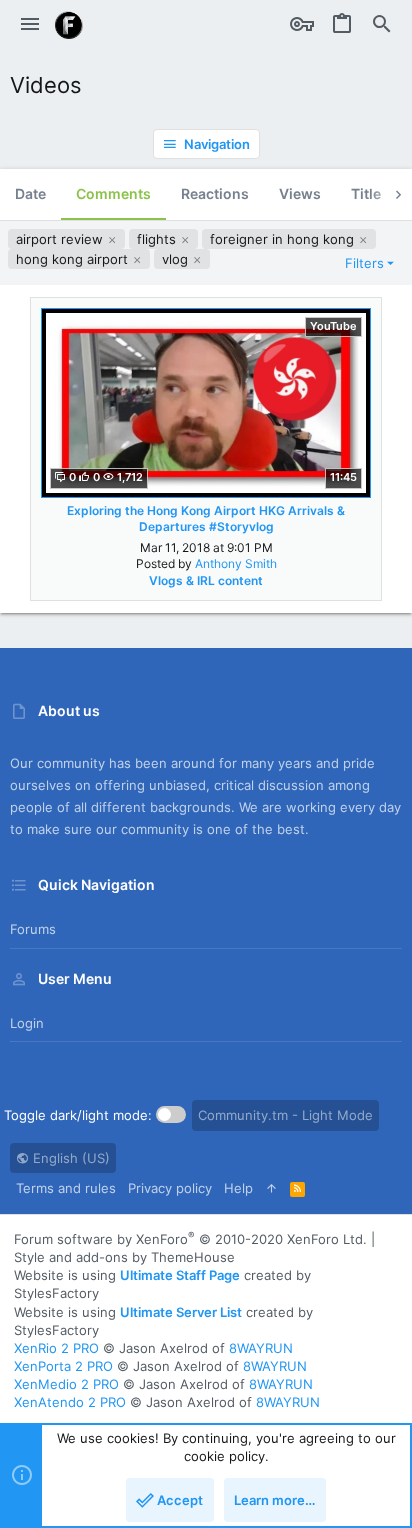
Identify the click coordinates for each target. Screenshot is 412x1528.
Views (300, 193)
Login (27, 1023)
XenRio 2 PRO (56, 1348)
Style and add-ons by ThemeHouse (124, 1257)
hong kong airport (74, 259)
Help (238, 1188)
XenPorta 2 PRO (63, 1366)
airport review (61, 239)
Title (366, 193)
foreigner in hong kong (284, 239)
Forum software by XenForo (190, 1239)
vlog (177, 259)
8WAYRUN (261, 1348)
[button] (30, 25)
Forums (33, 929)
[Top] (271, 1188)
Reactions (215, 193)
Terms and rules (66, 1188)
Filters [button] (364, 263)
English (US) (69, 1158)
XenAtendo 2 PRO (70, 1402)
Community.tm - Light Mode (285, 1115)
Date (30, 193)
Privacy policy (170, 1188)
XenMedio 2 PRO (66, 1384)
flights (158, 239)
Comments (113, 193)
